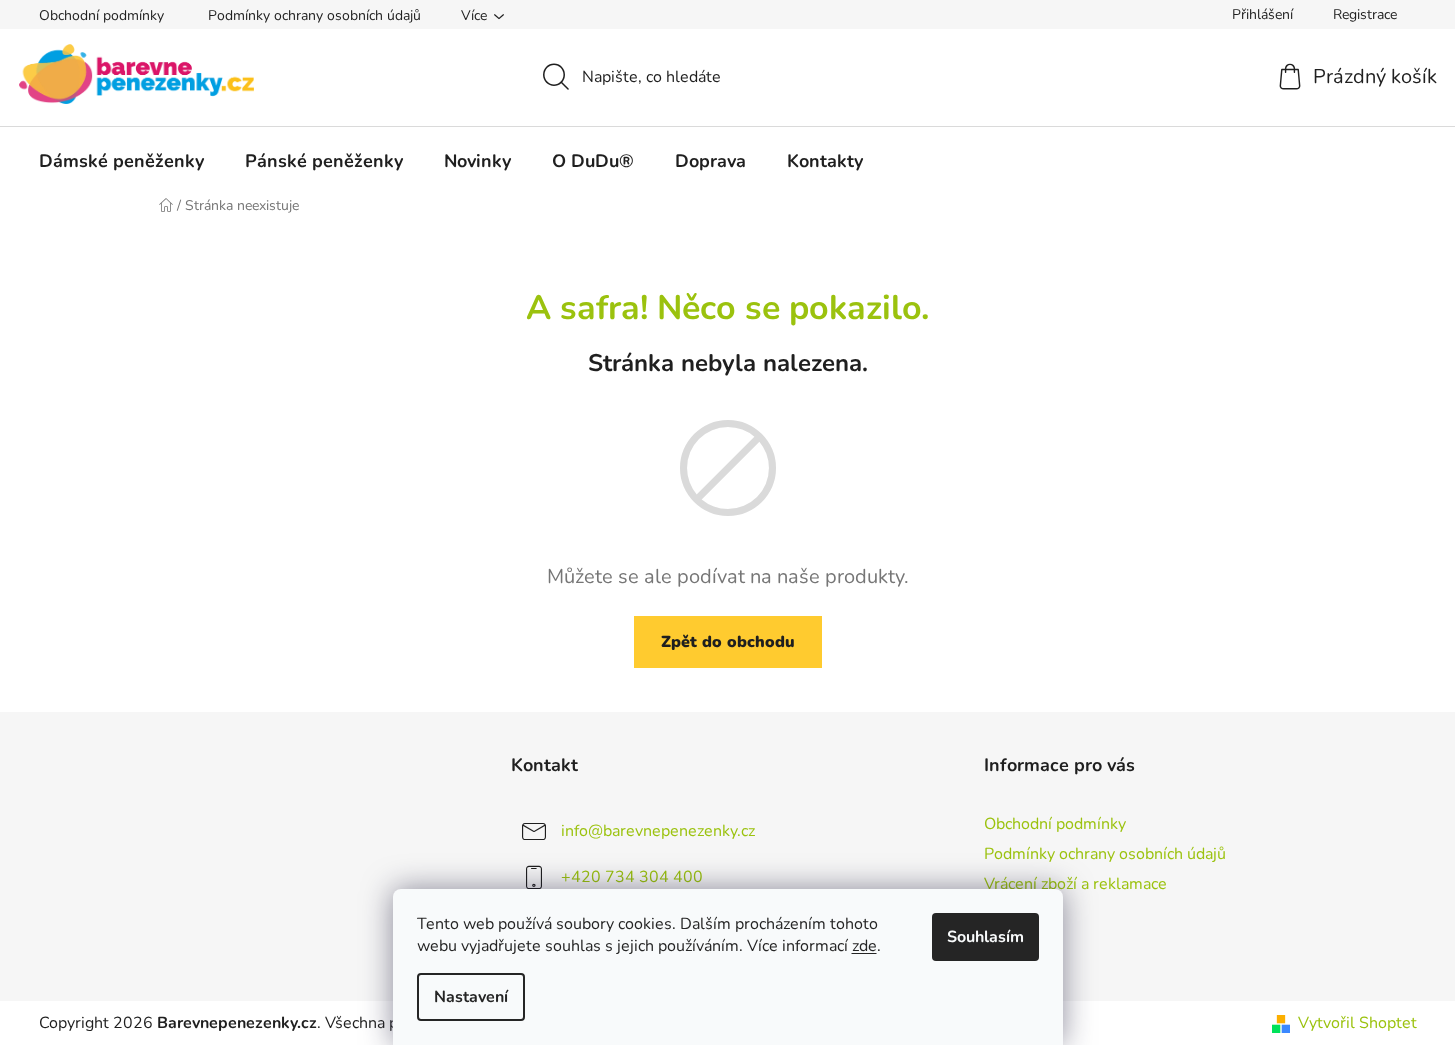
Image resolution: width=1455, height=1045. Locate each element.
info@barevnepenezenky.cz (658, 831)
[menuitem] (121, 161)
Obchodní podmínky (101, 15)
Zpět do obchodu (728, 642)
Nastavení (471, 997)
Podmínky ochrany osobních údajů (314, 15)
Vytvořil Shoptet (1357, 1023)
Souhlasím (985, 937)
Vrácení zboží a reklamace (1075, 884)
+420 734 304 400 (632, 877)
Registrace (1365, 14)
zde (864, 946)
